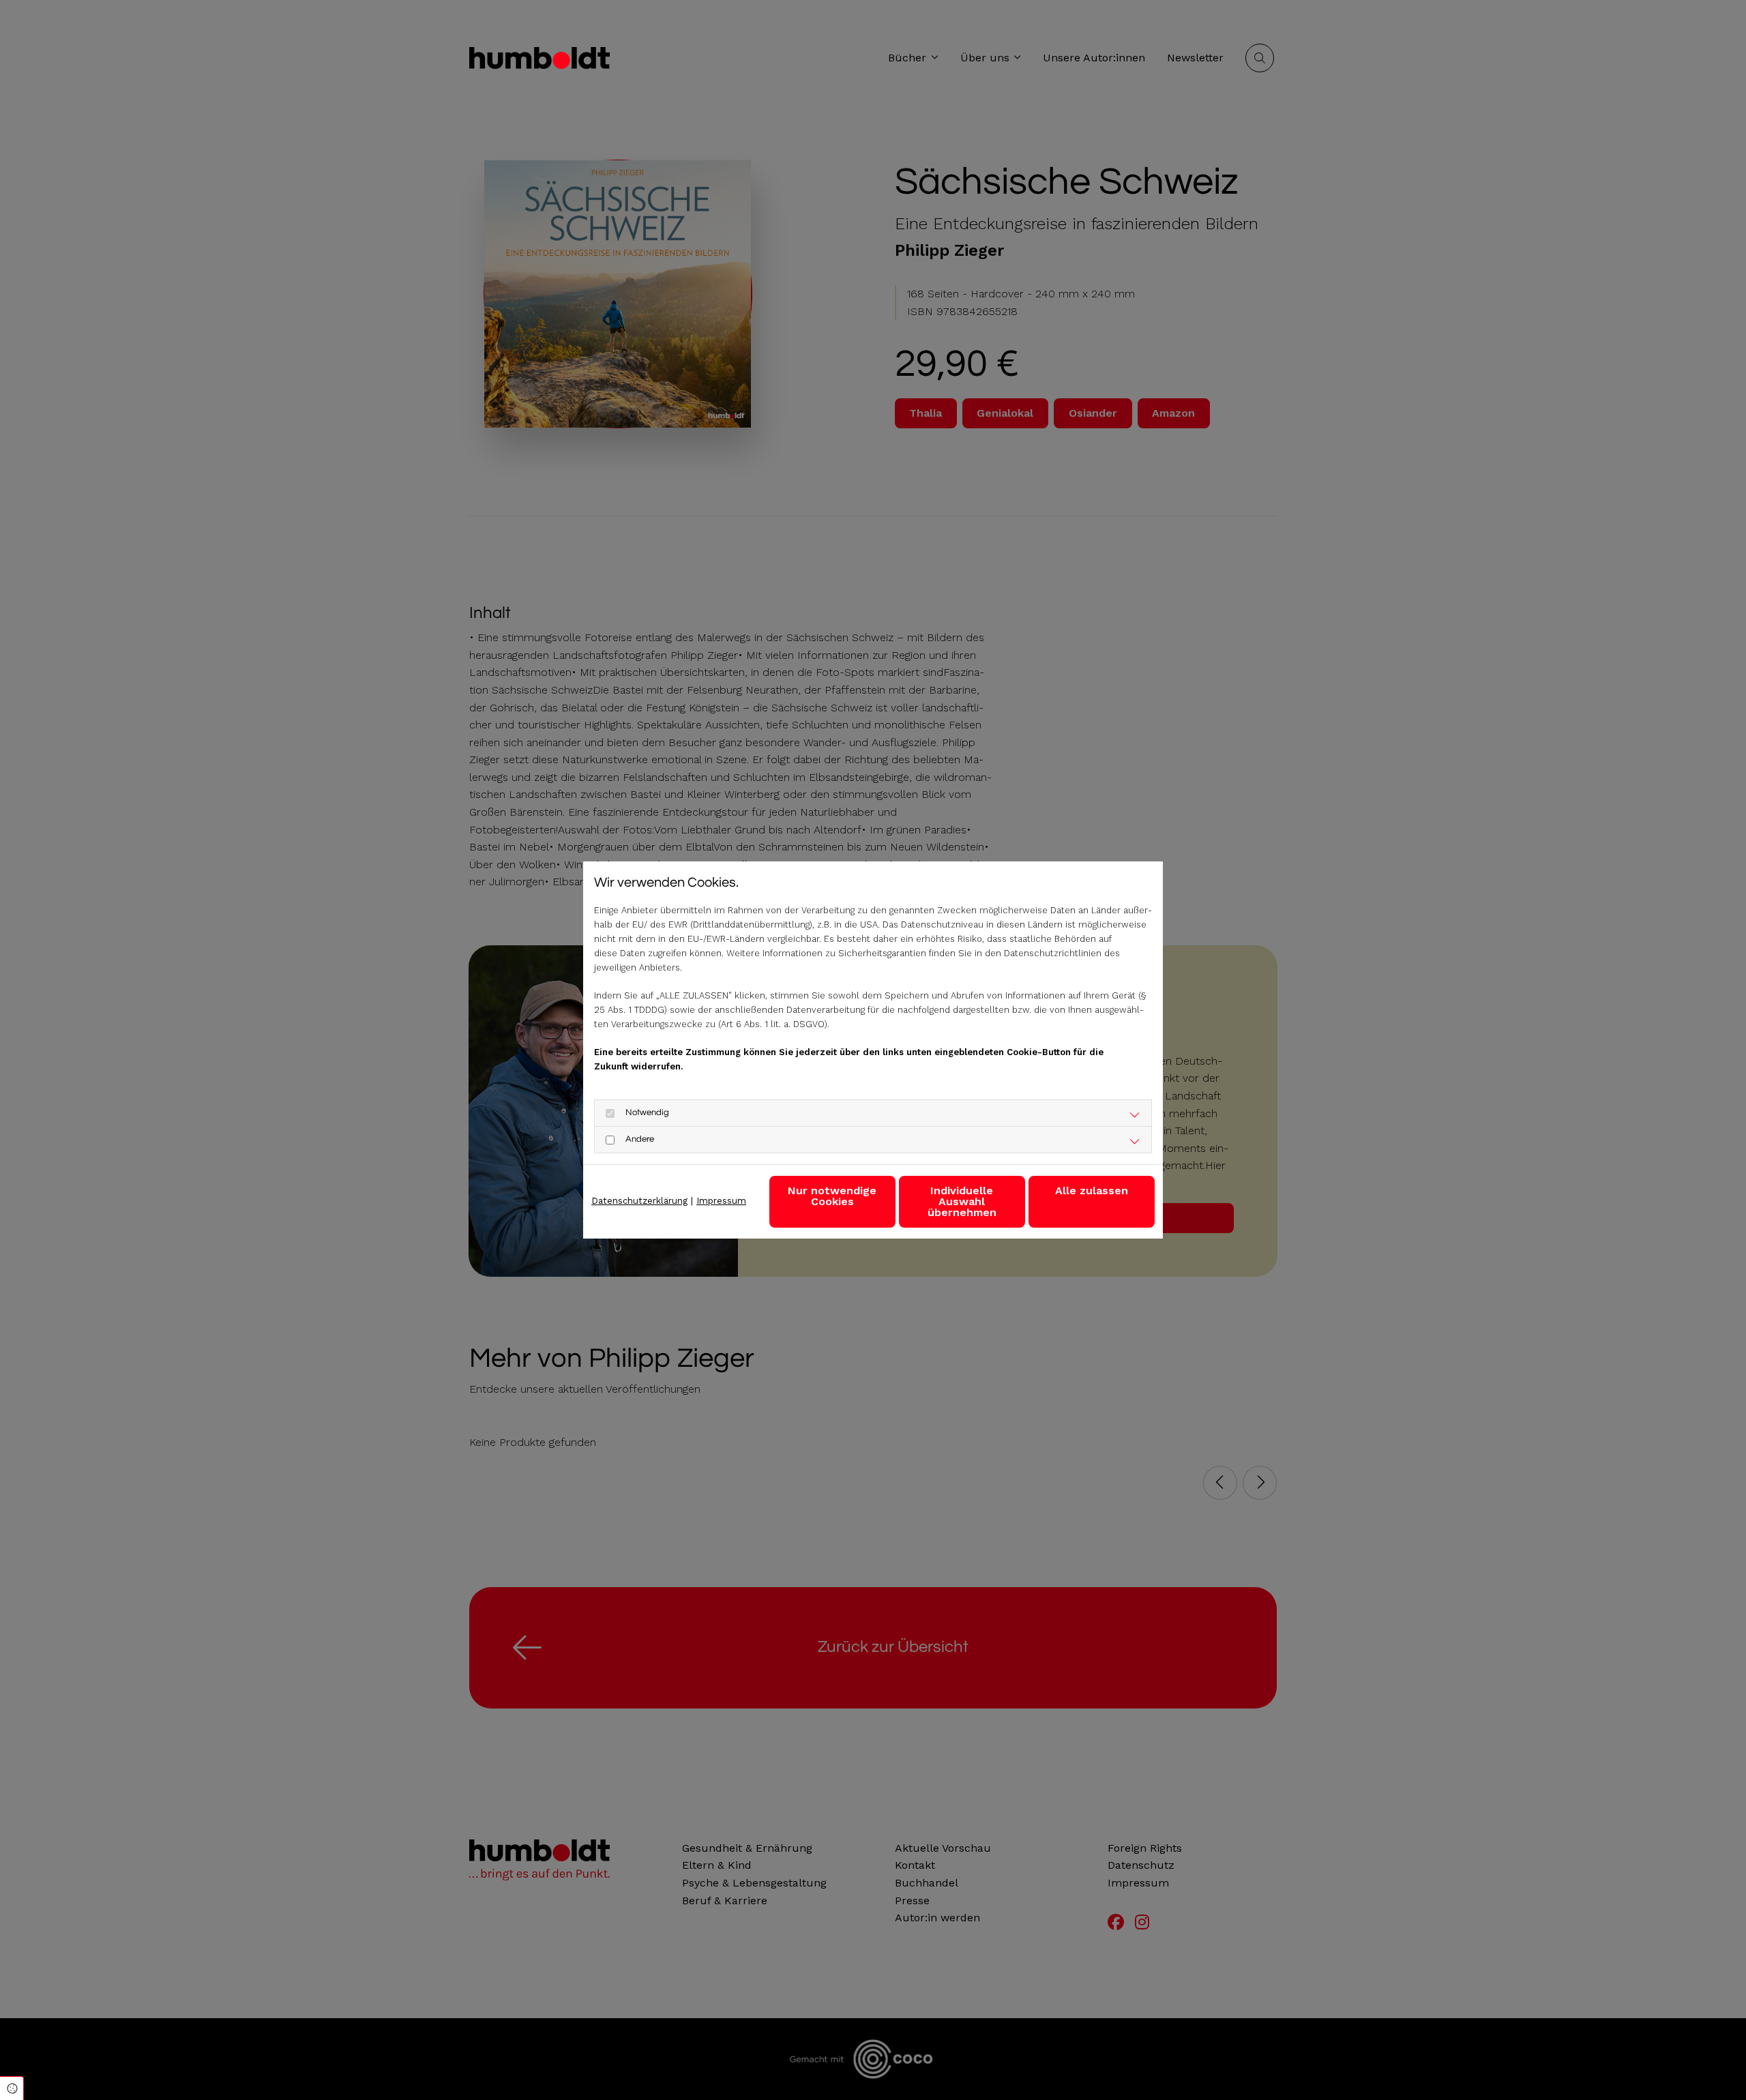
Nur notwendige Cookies (832, 1196)
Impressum (721, 1201)
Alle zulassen (1092, 1191)
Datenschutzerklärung (639, 1201)
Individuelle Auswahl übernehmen (962, 1201)
